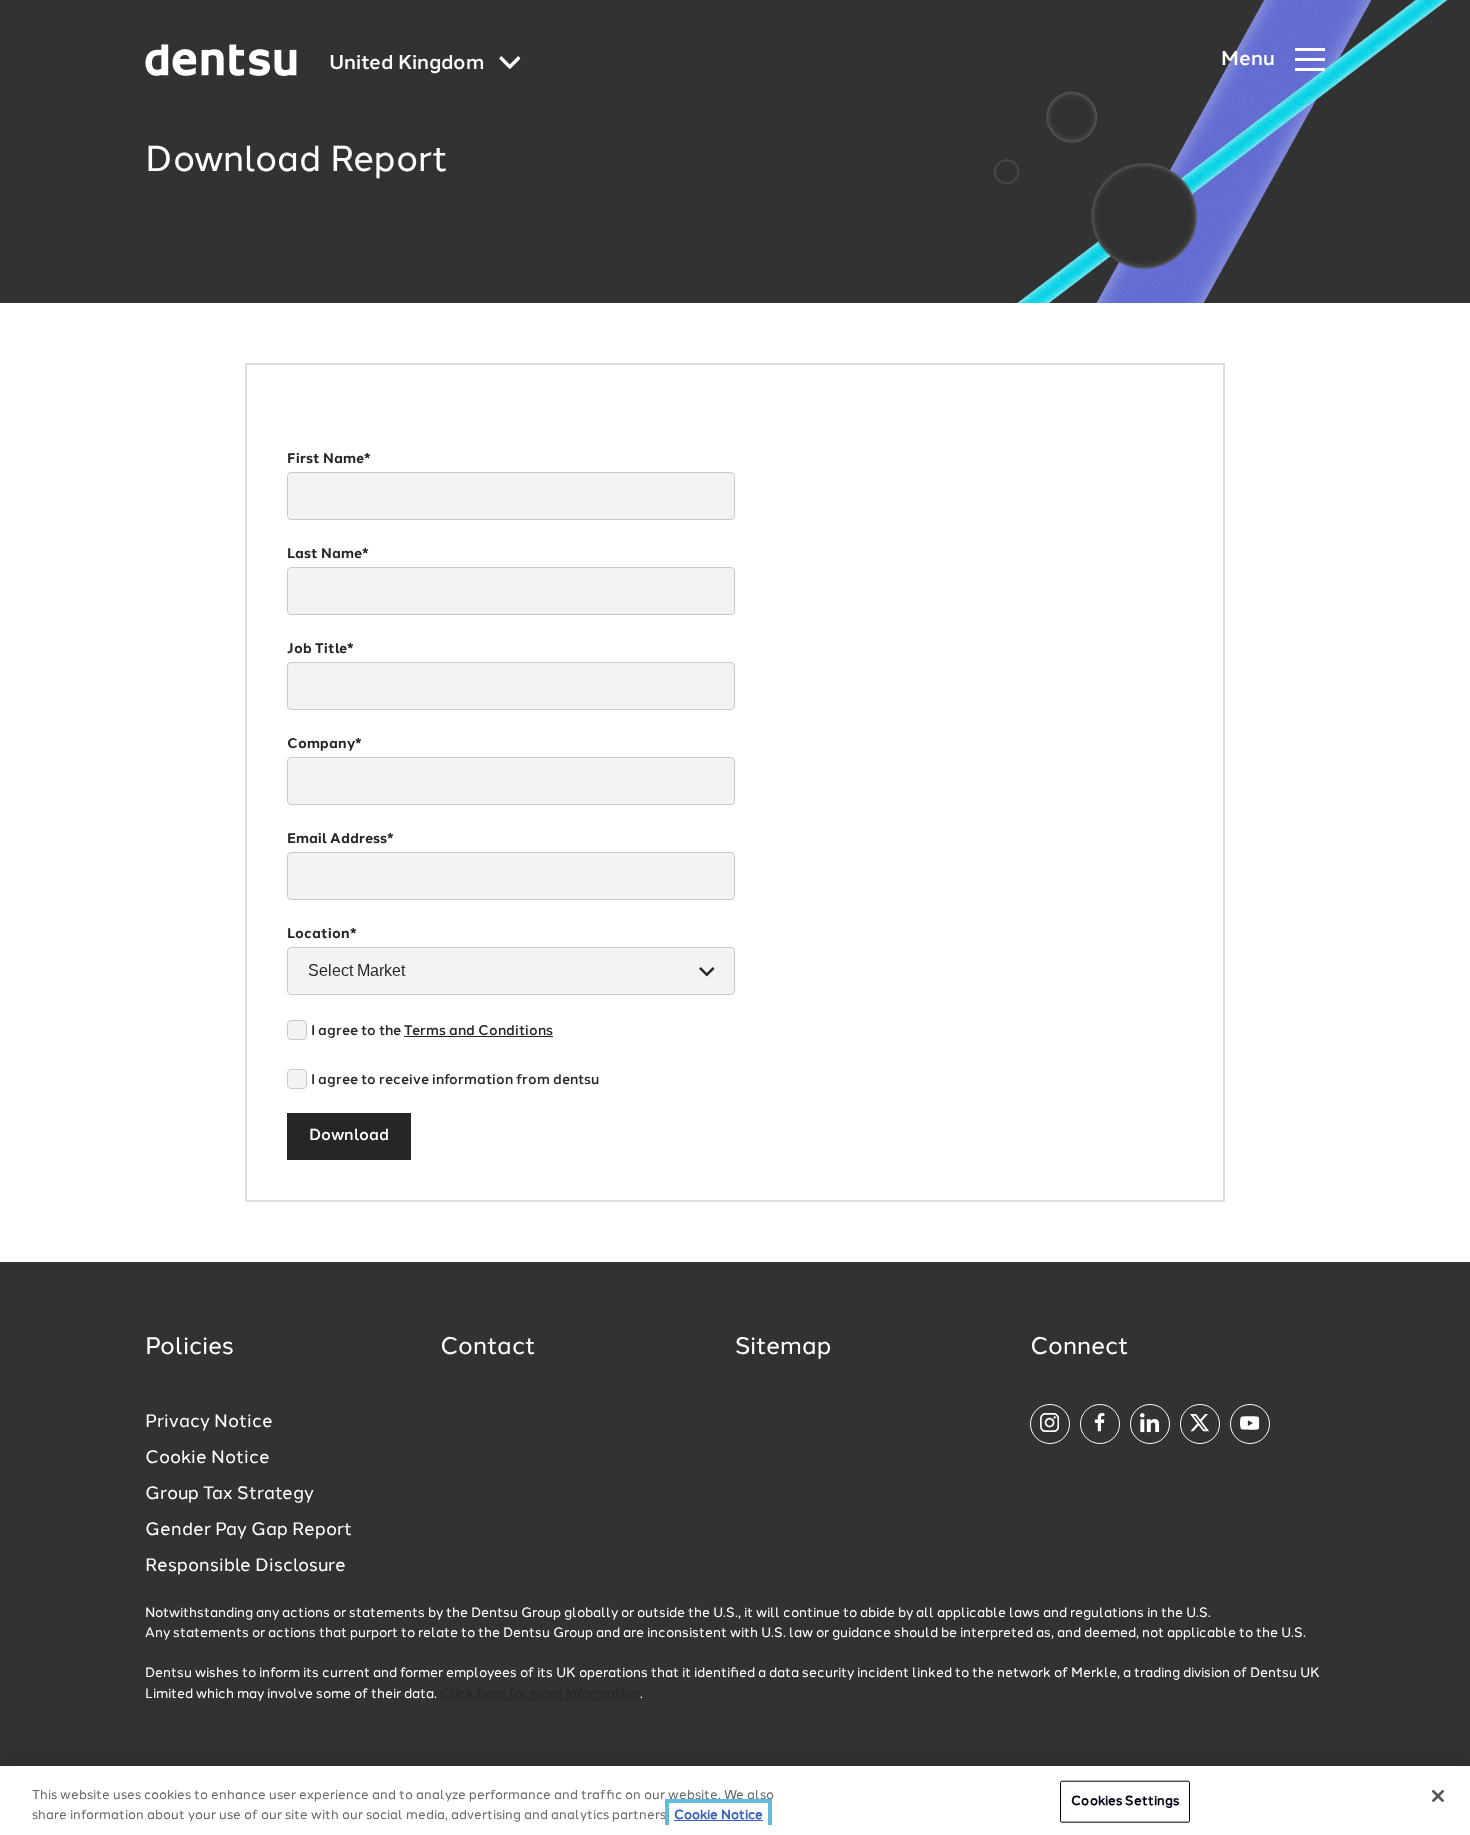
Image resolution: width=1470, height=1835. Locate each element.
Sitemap (783, 1348)
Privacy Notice (209, 1422)
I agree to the (432, 1031)
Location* (322, 934)
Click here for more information (540, 1694)
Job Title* (320, 649)
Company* (324, 744)
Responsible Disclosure (245, 1566)
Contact (488, 1348)
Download (349, 1136)
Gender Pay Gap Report (248, 1530)
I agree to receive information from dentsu (455, 1080)
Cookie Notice (207, 1458)
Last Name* (328, 554)
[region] (735, 1800)
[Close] (1438, 1796)
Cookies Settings (1125, 1801)
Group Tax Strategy (229, 1494)
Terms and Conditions (478, 1031)
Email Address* (340, 839)
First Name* (329, 459)
